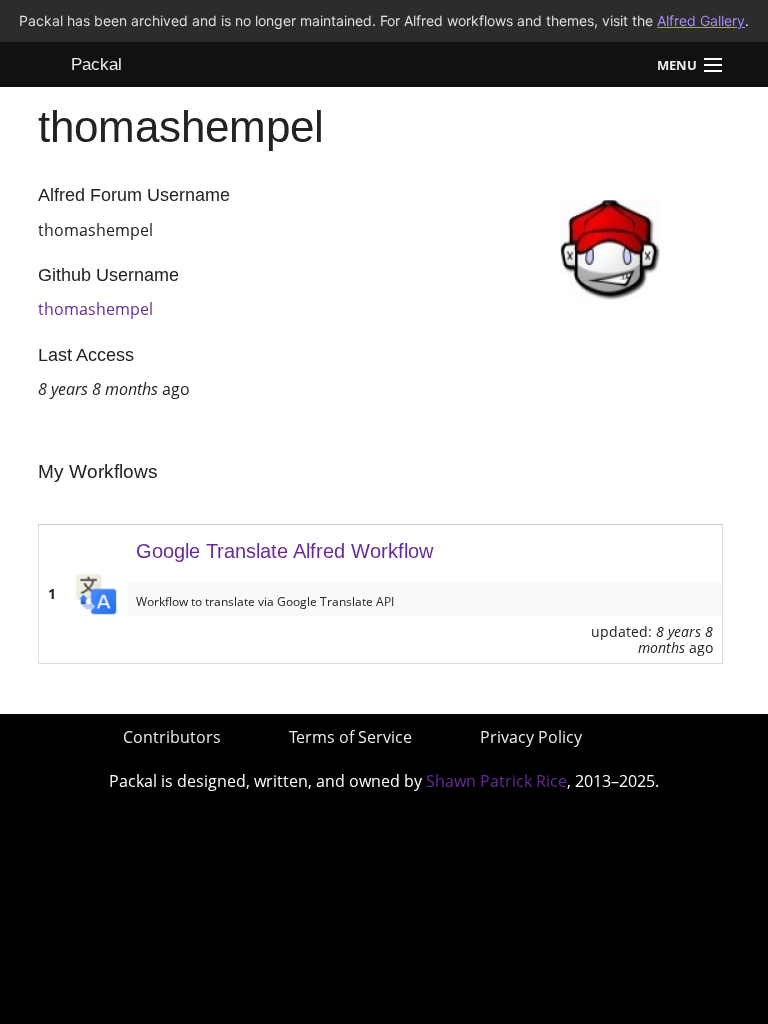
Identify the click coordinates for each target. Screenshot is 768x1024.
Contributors (172, 737)
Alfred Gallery (701, 20)
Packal (96, 64)
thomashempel (95, 309)
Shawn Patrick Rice (496, 781)
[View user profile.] (610, 248)
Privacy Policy (531, 737)
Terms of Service (350, 737)
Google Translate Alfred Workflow (284, 551)
